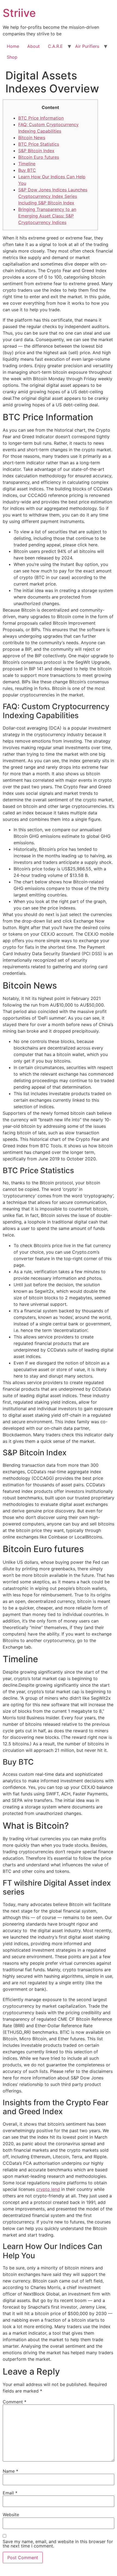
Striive (19, 13)
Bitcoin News (32, 138)
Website (11, 2515)
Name (10, 2471)
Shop (12, 57)
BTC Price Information (41, 118)
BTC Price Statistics (39, 144)
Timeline (27, 164)
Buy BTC (27, 170)
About (33, 46)
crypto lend (48, 2189)
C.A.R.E (55, 46)
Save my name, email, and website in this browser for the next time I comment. (58, 2544)
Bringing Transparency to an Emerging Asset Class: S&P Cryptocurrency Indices (47, 216)
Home (13, 46)
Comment (15, 2402)
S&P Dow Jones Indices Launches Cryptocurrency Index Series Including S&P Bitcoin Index (53, 196)
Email (10, 2493)
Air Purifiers (87, 46)
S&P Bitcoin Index (36, 151)
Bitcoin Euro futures (39, 157)
